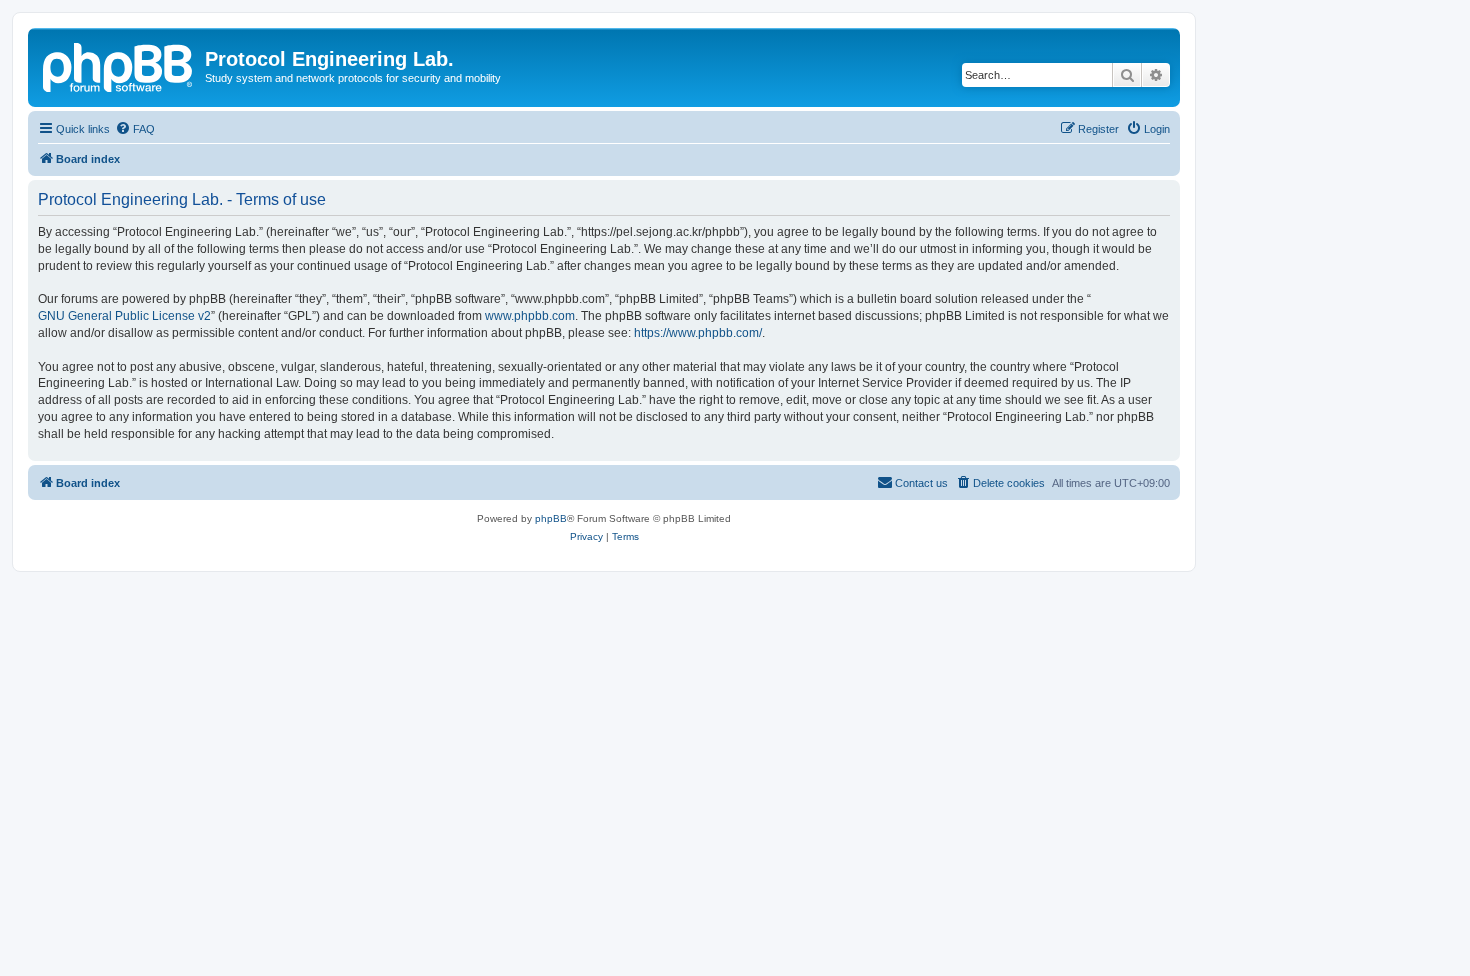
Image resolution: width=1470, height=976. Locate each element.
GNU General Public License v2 (124, 316)
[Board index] (119, 65)
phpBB (551, 518)
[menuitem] (135, 129)
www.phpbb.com (530, 316)
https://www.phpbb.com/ (698, 333)
